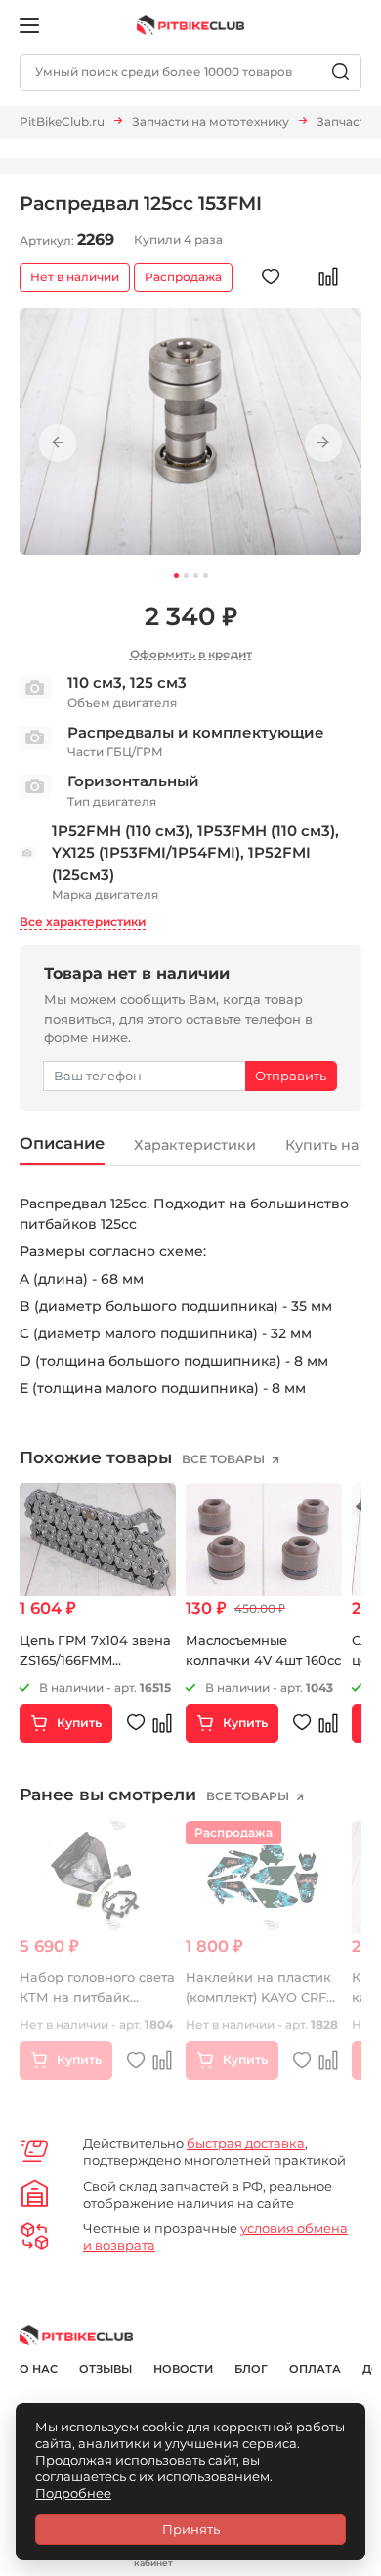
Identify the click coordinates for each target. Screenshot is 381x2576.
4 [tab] (206, 576)
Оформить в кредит (191, 654)
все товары (225, 1459)
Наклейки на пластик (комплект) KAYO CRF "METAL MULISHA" (258, 1996)
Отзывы (106, 2369)
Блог (251, 2369)
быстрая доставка (246, 2143)
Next (323, 443)
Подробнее (73, 2493)
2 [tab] (186, 576)
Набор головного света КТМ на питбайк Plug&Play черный (97, 1996)
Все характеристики (83, 922)
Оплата (315, 2369)
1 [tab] (176, 576)
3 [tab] (196, 576)
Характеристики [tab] (195, 1145)
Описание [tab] (62, 1143)
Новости (183, 2369)
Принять (191, 2529)
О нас (39, 2369)
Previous (58, 443)
